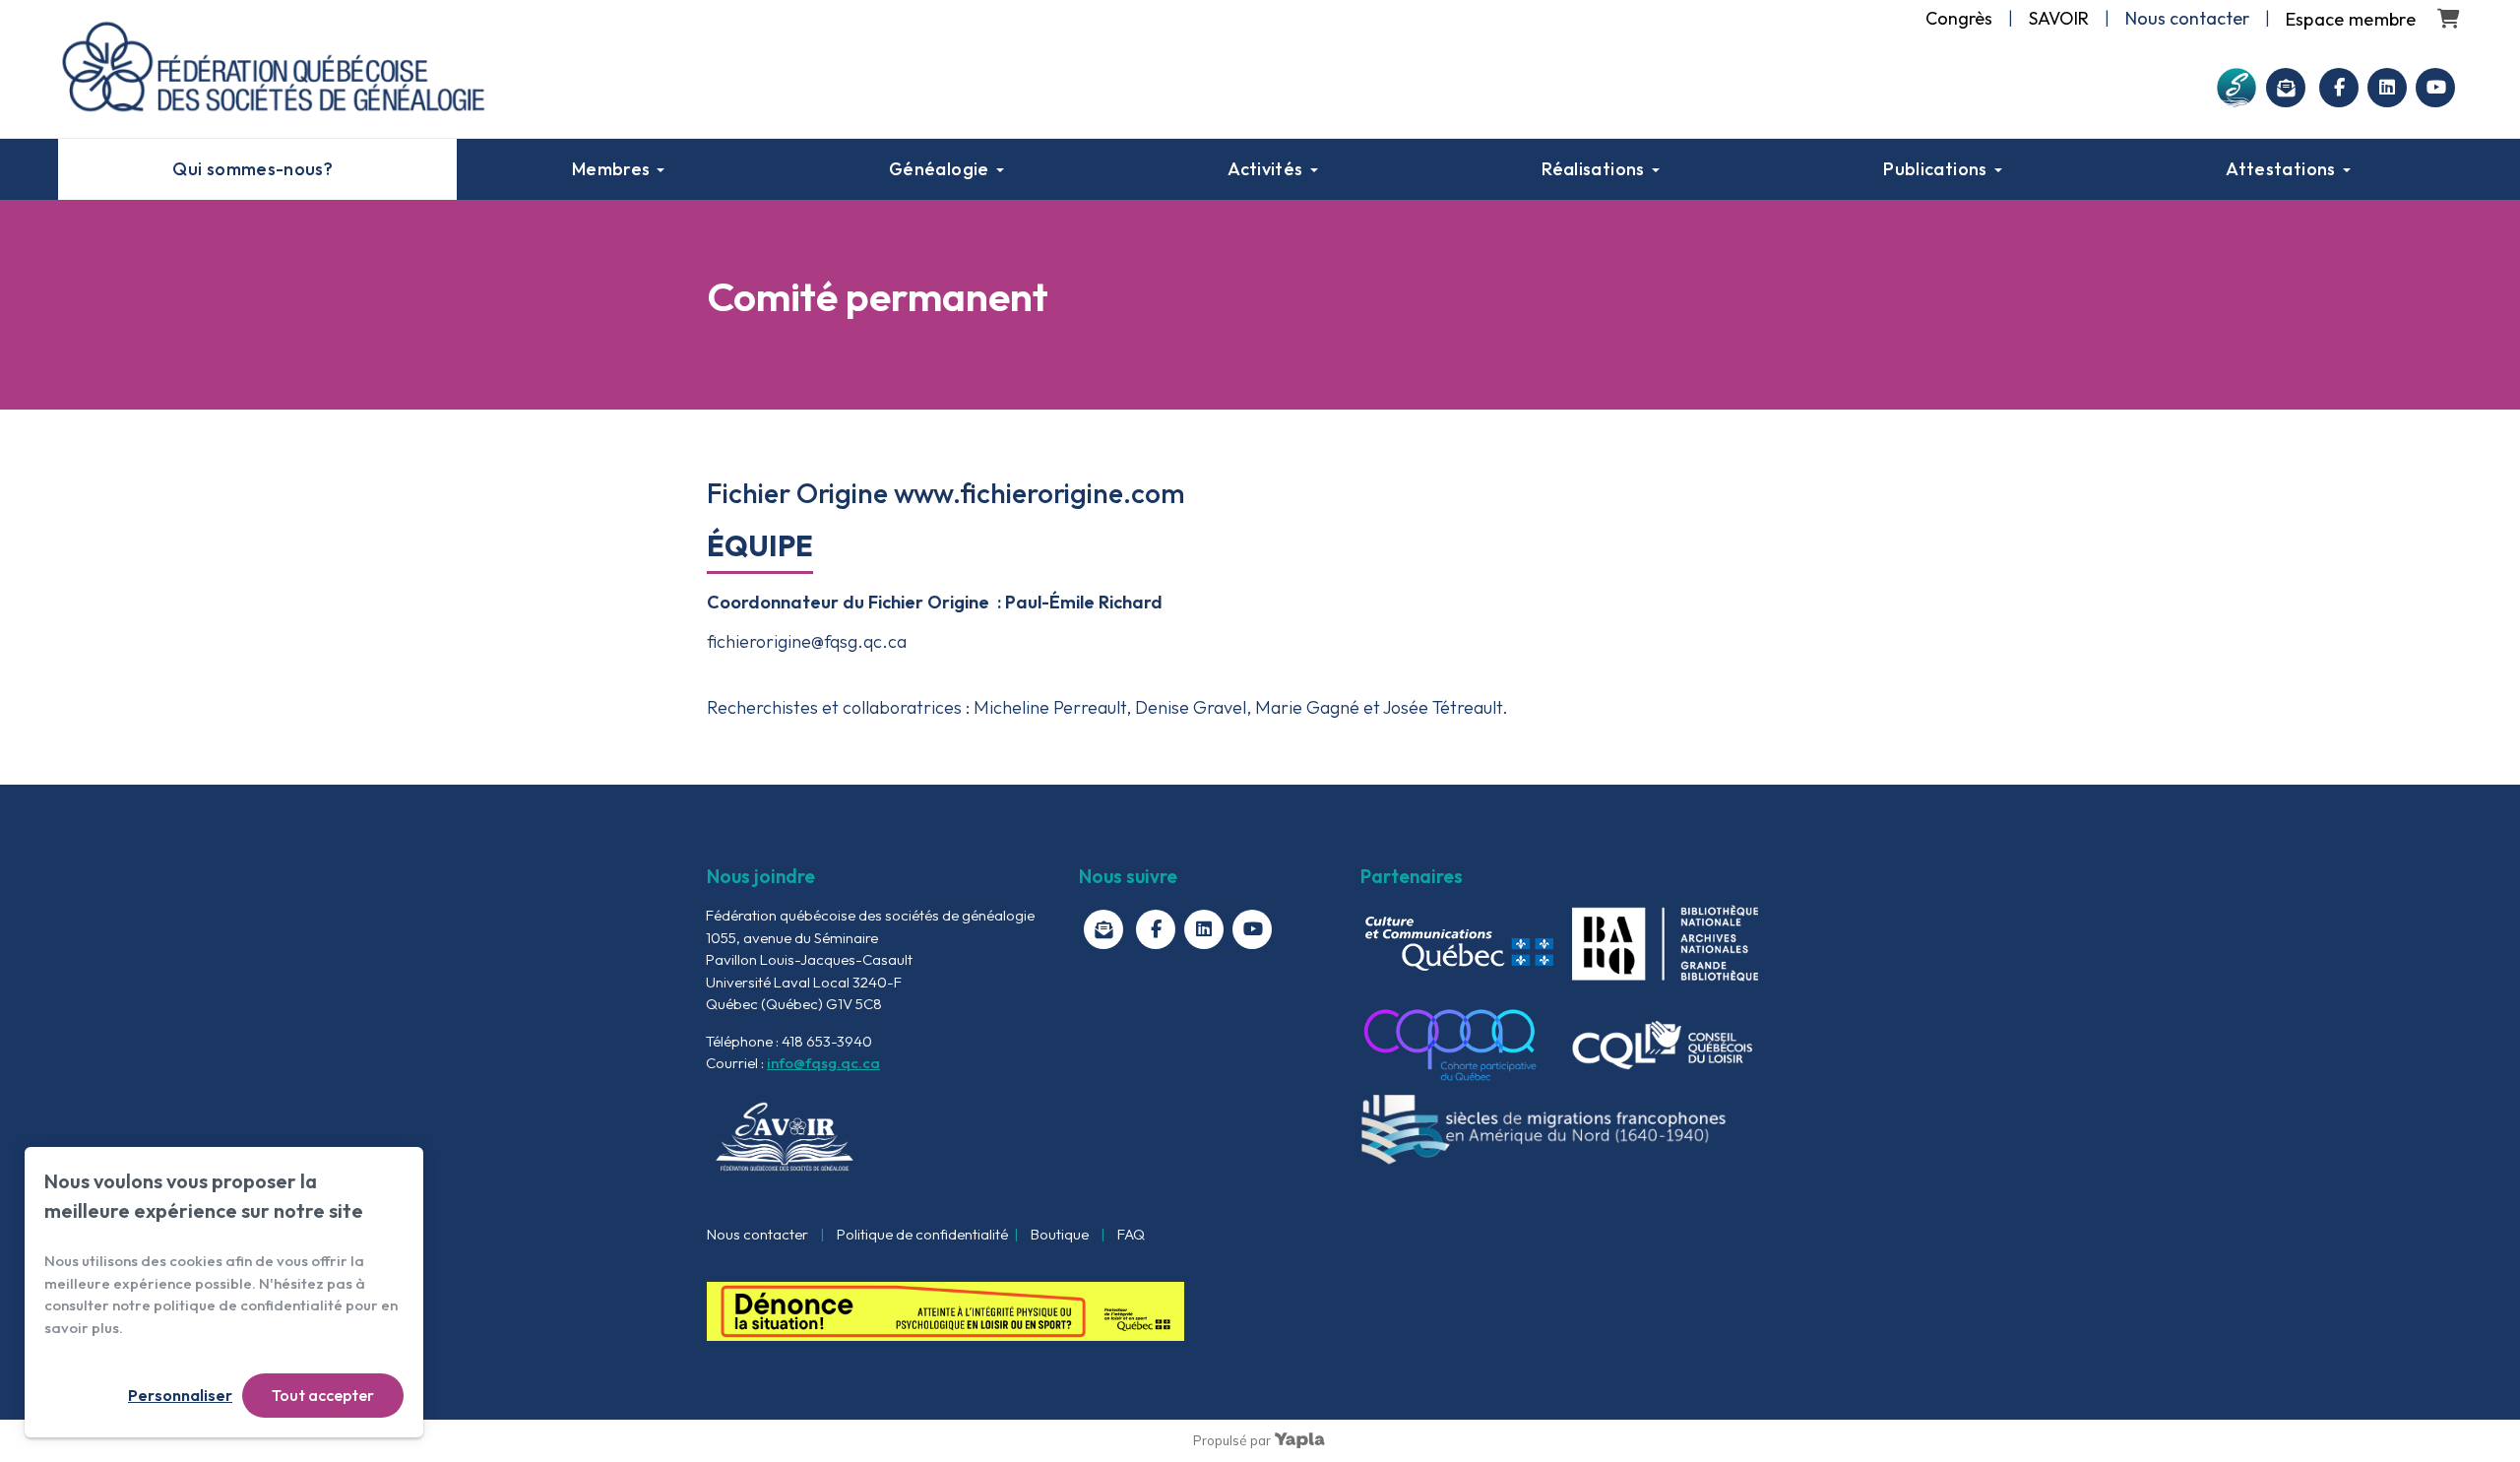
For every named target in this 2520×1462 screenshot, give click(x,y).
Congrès (1959, 18)
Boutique (1060, 1234)
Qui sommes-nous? (252, 169)
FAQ (1131, 1234)
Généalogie (939, 169)
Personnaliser (180, 1395)
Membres (611, 169)
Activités (1265, 169)
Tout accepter (323, 1395)
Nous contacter (757, 1234)
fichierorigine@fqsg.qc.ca (807, 641)
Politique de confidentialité (922, 1234)
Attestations (2280, 169)
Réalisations (1593, 169)
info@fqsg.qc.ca (823, 1063)
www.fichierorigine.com (1039, 493)
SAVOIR (2059, 18)
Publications (1935, 169)
